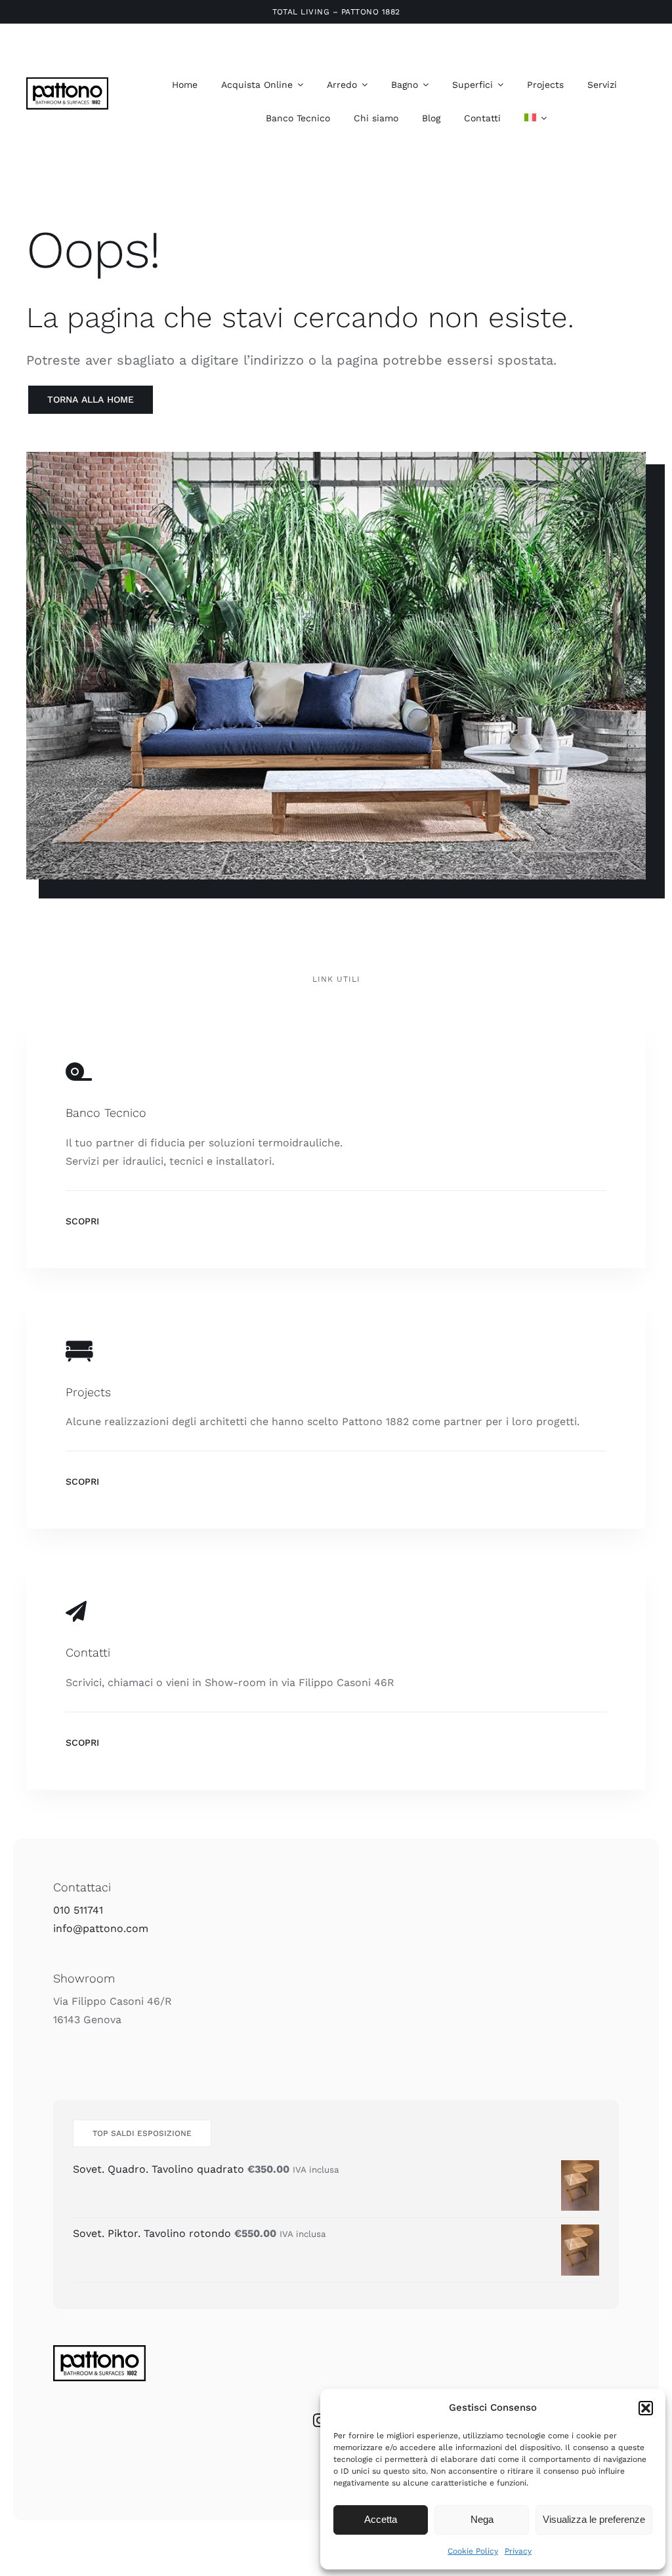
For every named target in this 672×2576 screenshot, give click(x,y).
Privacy (518, 2551)
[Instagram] (320, 2421)
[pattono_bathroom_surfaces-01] (67, 82)
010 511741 (78, 1910)
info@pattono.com (101, 1928)
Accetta (381, 2519)
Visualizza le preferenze (594, 2519)
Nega (482, 2519)
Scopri (82, 1221)
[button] (646, 2408)
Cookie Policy (473, 2551)
